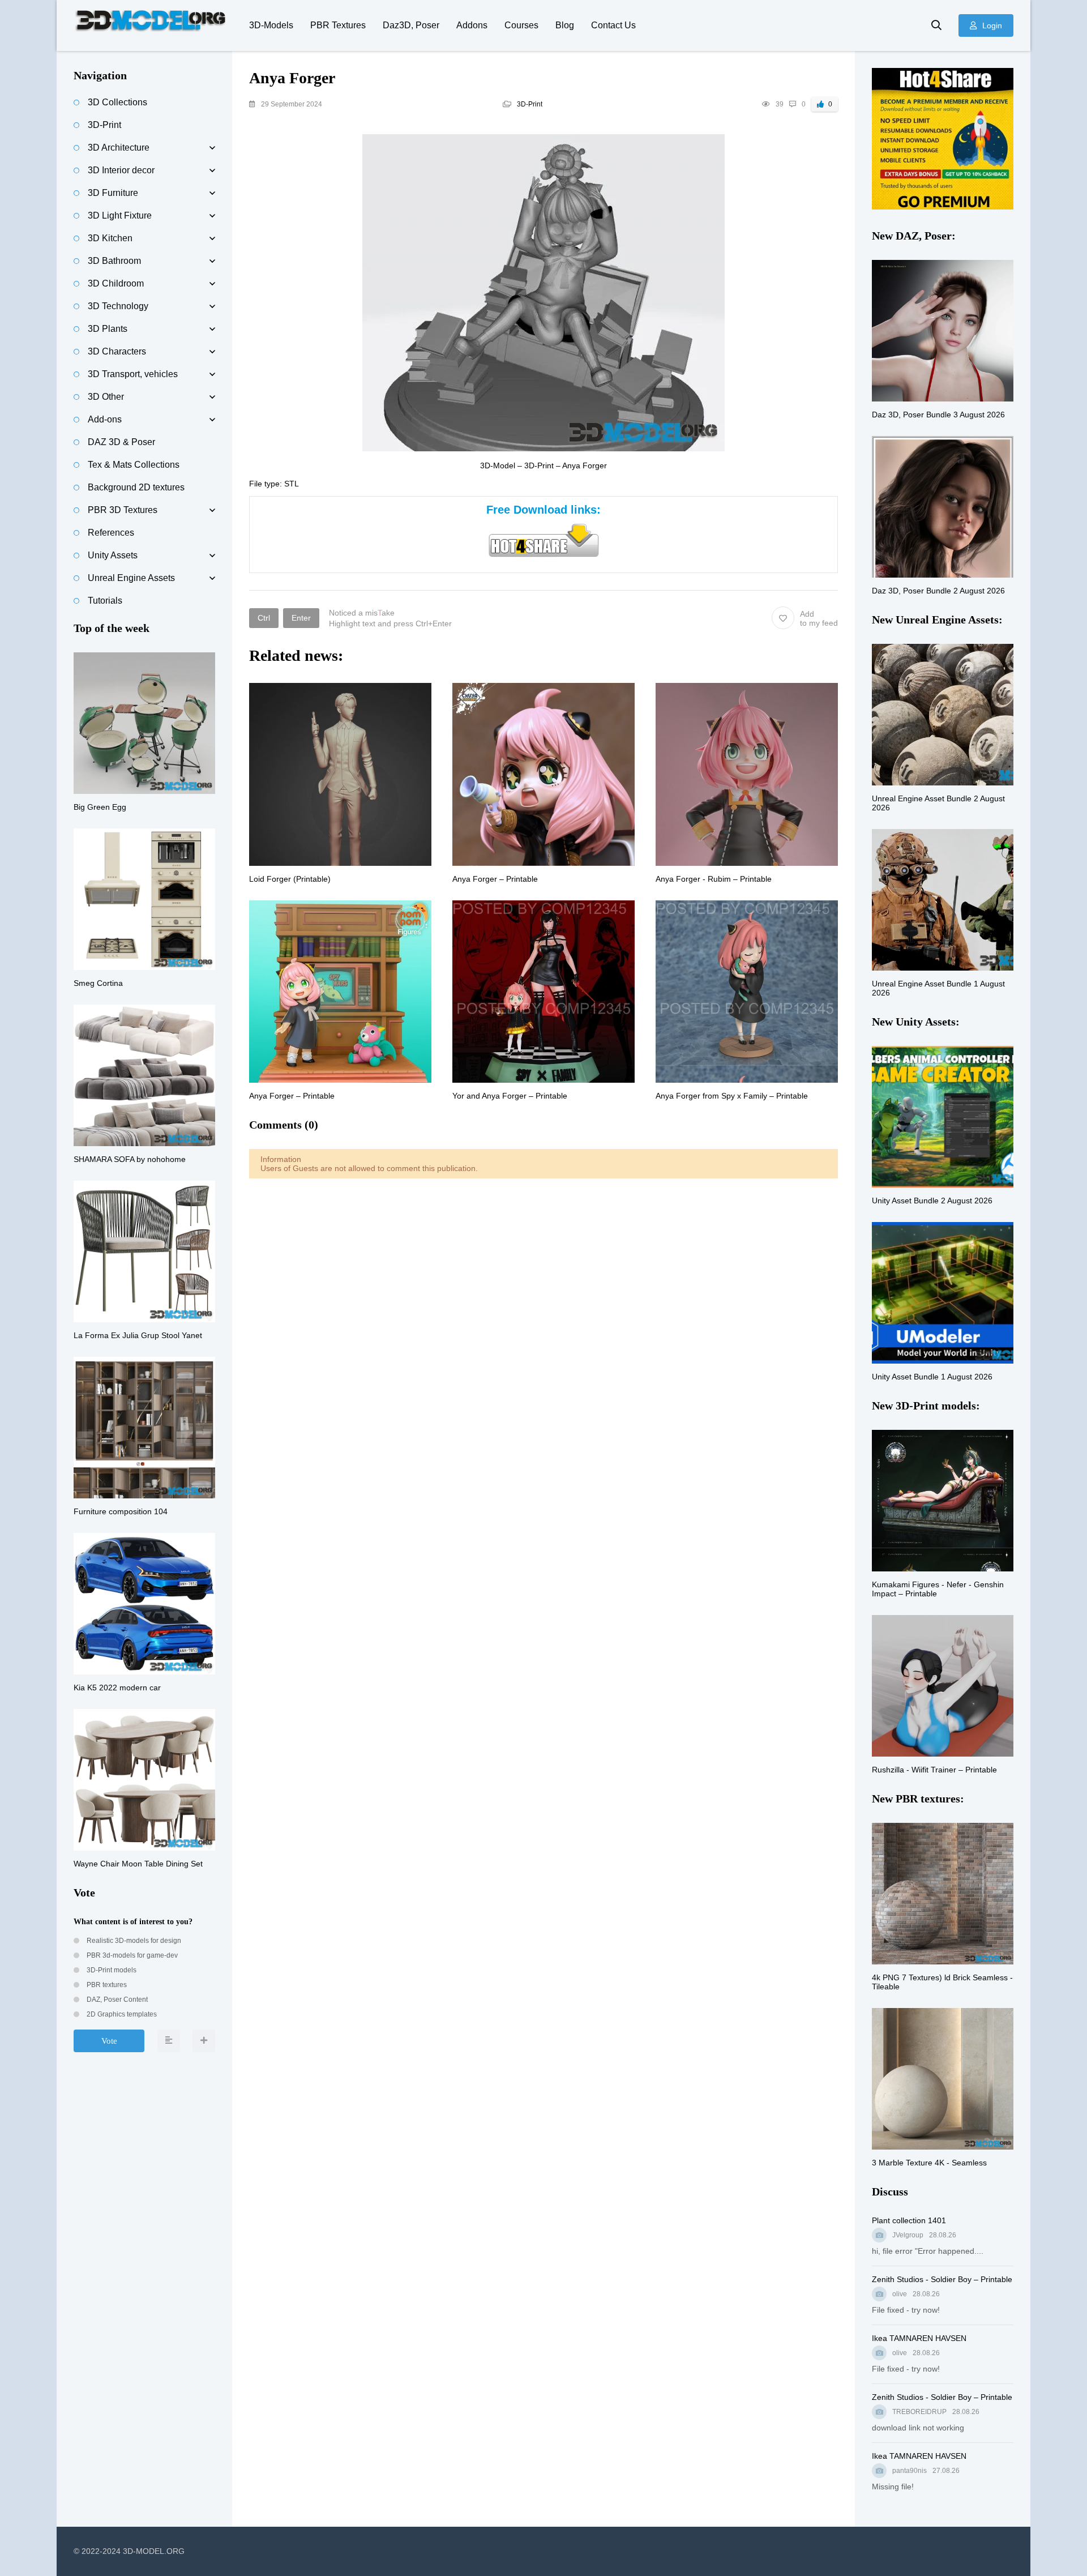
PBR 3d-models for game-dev (131, 1955)
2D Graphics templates (121, 2014)
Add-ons (105, 419)
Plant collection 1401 (909, 2220)
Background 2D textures (136, 487)
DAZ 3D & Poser (121, 442)
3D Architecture (119, 148)
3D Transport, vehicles (133, 374)
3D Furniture (113, 193)
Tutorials (105, 601)
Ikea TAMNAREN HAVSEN (919, 2338)
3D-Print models (111, 1970)
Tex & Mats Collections (134, 465)
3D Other (106, 397)
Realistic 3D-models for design (133, 1941)
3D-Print (530, 104)
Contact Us (613, 25)
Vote (109, 2041)
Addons (472, 25)
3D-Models (271, 25)
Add (819, 618)
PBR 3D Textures (123, 510)
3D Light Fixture (120, 215)
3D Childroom (116, 283)
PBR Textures (338, 25)
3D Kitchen (110, 238)
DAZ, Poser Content (116, 2000)
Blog (565, 25)
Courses (521, 25)
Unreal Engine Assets (131, 578)
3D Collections (117, 102)
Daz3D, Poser (411, 25)
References (111, 533)
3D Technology (118, 306)
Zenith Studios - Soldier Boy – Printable (942, 2279)
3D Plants (108, 329)
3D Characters (117, 351)
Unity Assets (113, 555)
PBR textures (106, 1985)
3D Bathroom (114, 261)
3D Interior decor (121, 170)
